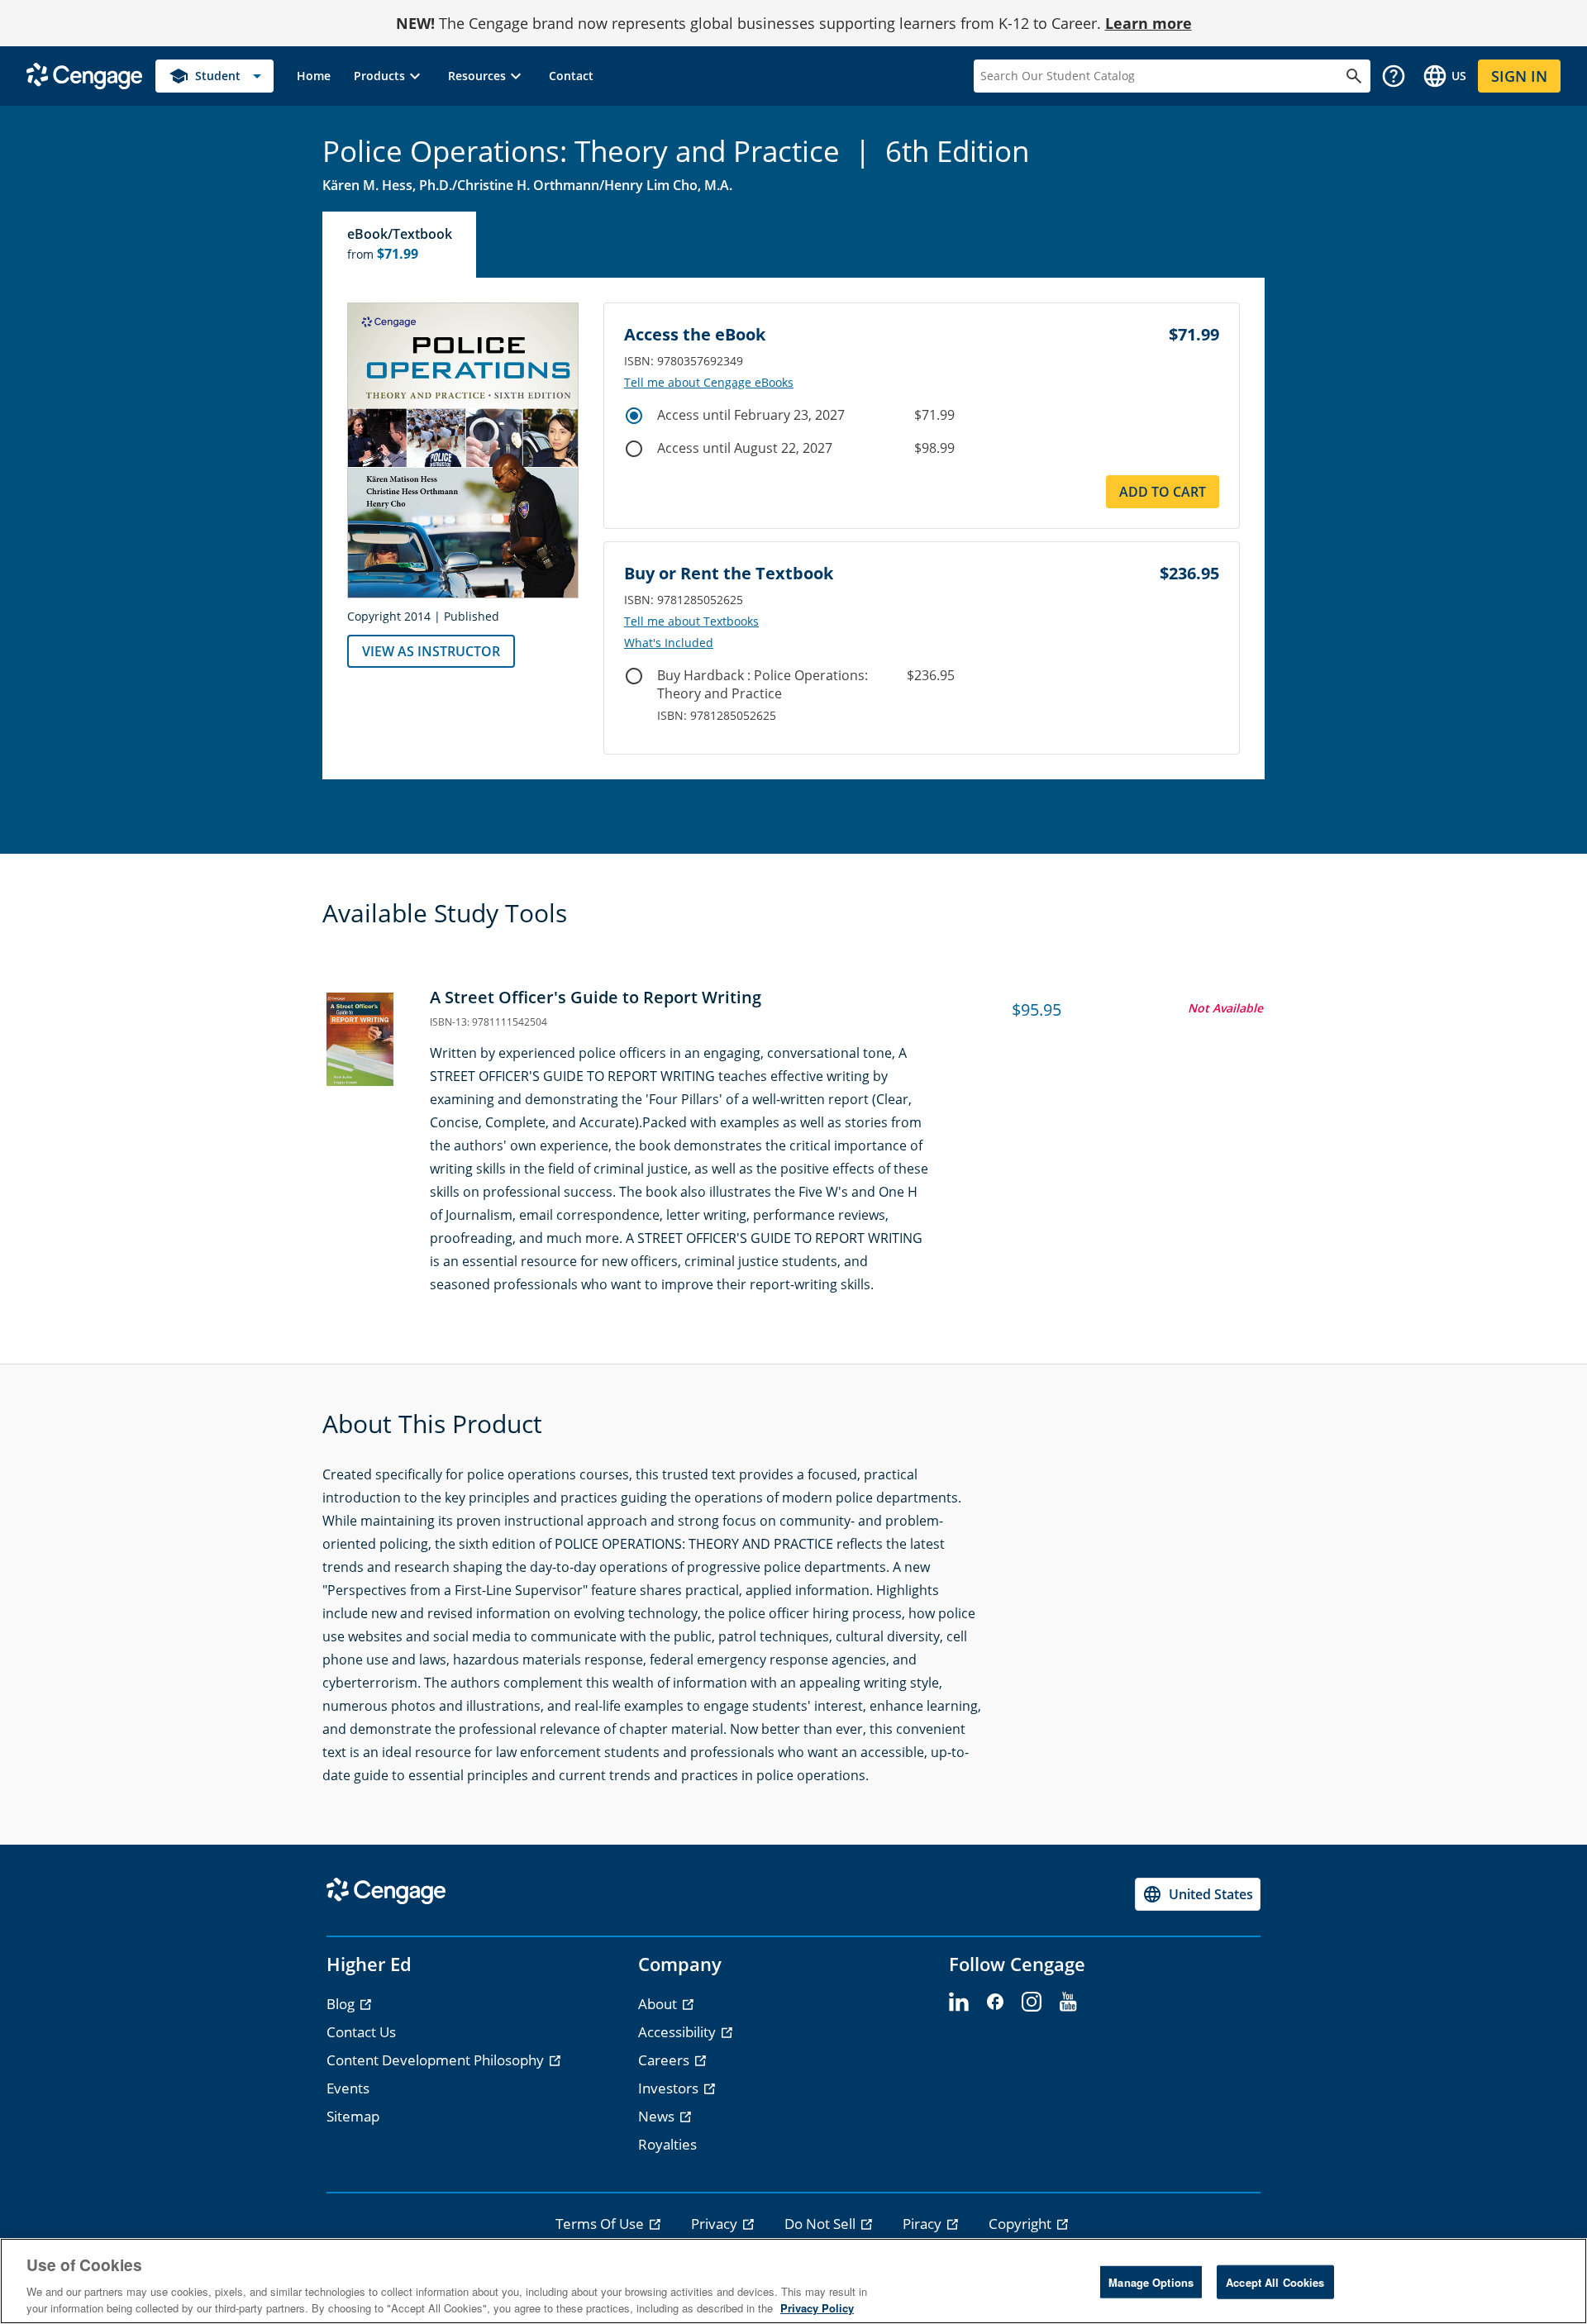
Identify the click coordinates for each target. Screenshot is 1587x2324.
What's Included (669, 643)
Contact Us (361, 2032)
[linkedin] (959, 2003)
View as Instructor (431, 651)
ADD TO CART (1163, 492)
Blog (342, 2004)
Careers (665, 2060)
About (659, 2004)
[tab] (400, 245)
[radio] (634, 416)
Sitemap (353, 2116)
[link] (314, 76)
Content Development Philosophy (437, 2060)
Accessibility (679, 2032)
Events (348, 2088)
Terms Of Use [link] (601, 2224)
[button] (389, 76)
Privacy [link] (716, 2224)
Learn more (1149, 23)
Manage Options (1151, 2282)
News (658, 2116)
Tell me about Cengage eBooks (709, 383)
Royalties (667, 2144)
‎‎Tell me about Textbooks (691, 621)
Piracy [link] (924, 2224)
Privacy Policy (817, 2307)
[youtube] (1068, 2003)
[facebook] (995, 2003)
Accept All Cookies (1275, 2282)
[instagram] (1032, 2003)
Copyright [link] (1022, 2224)
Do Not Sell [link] (822, 2224)
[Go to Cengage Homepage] (84, 75)
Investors (670, 2088)
